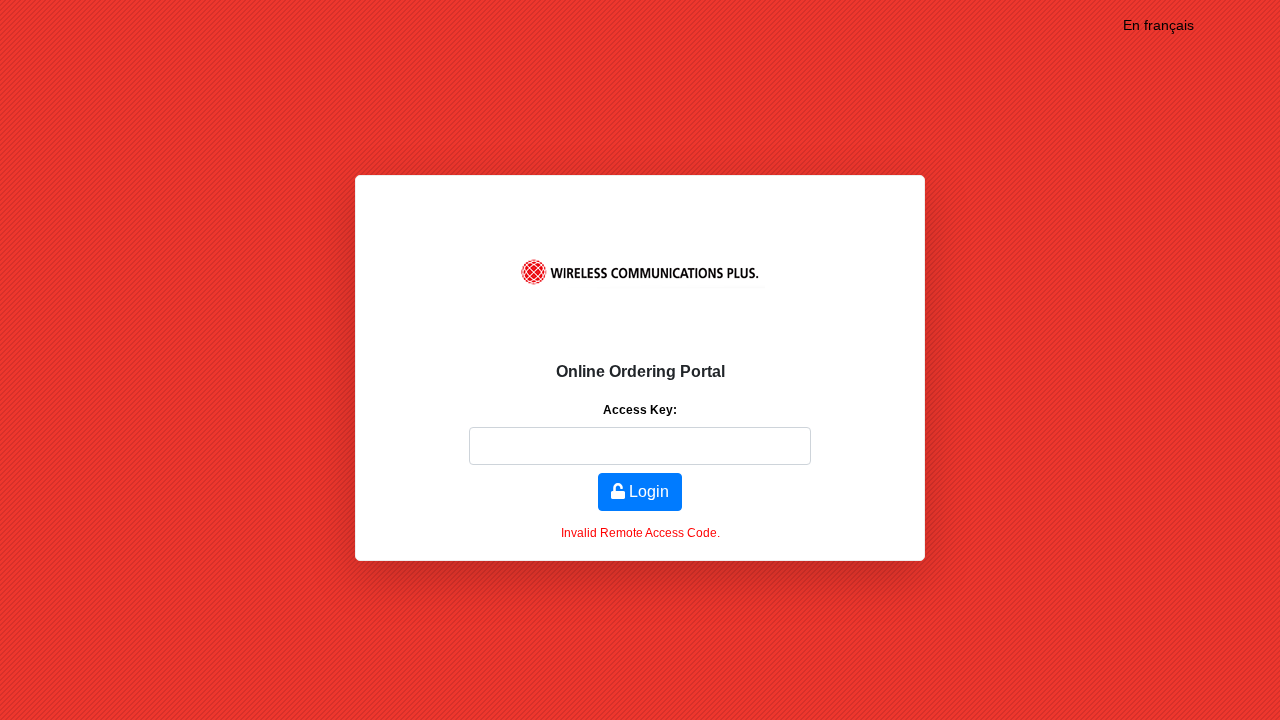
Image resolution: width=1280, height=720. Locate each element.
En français (1158, 25)
